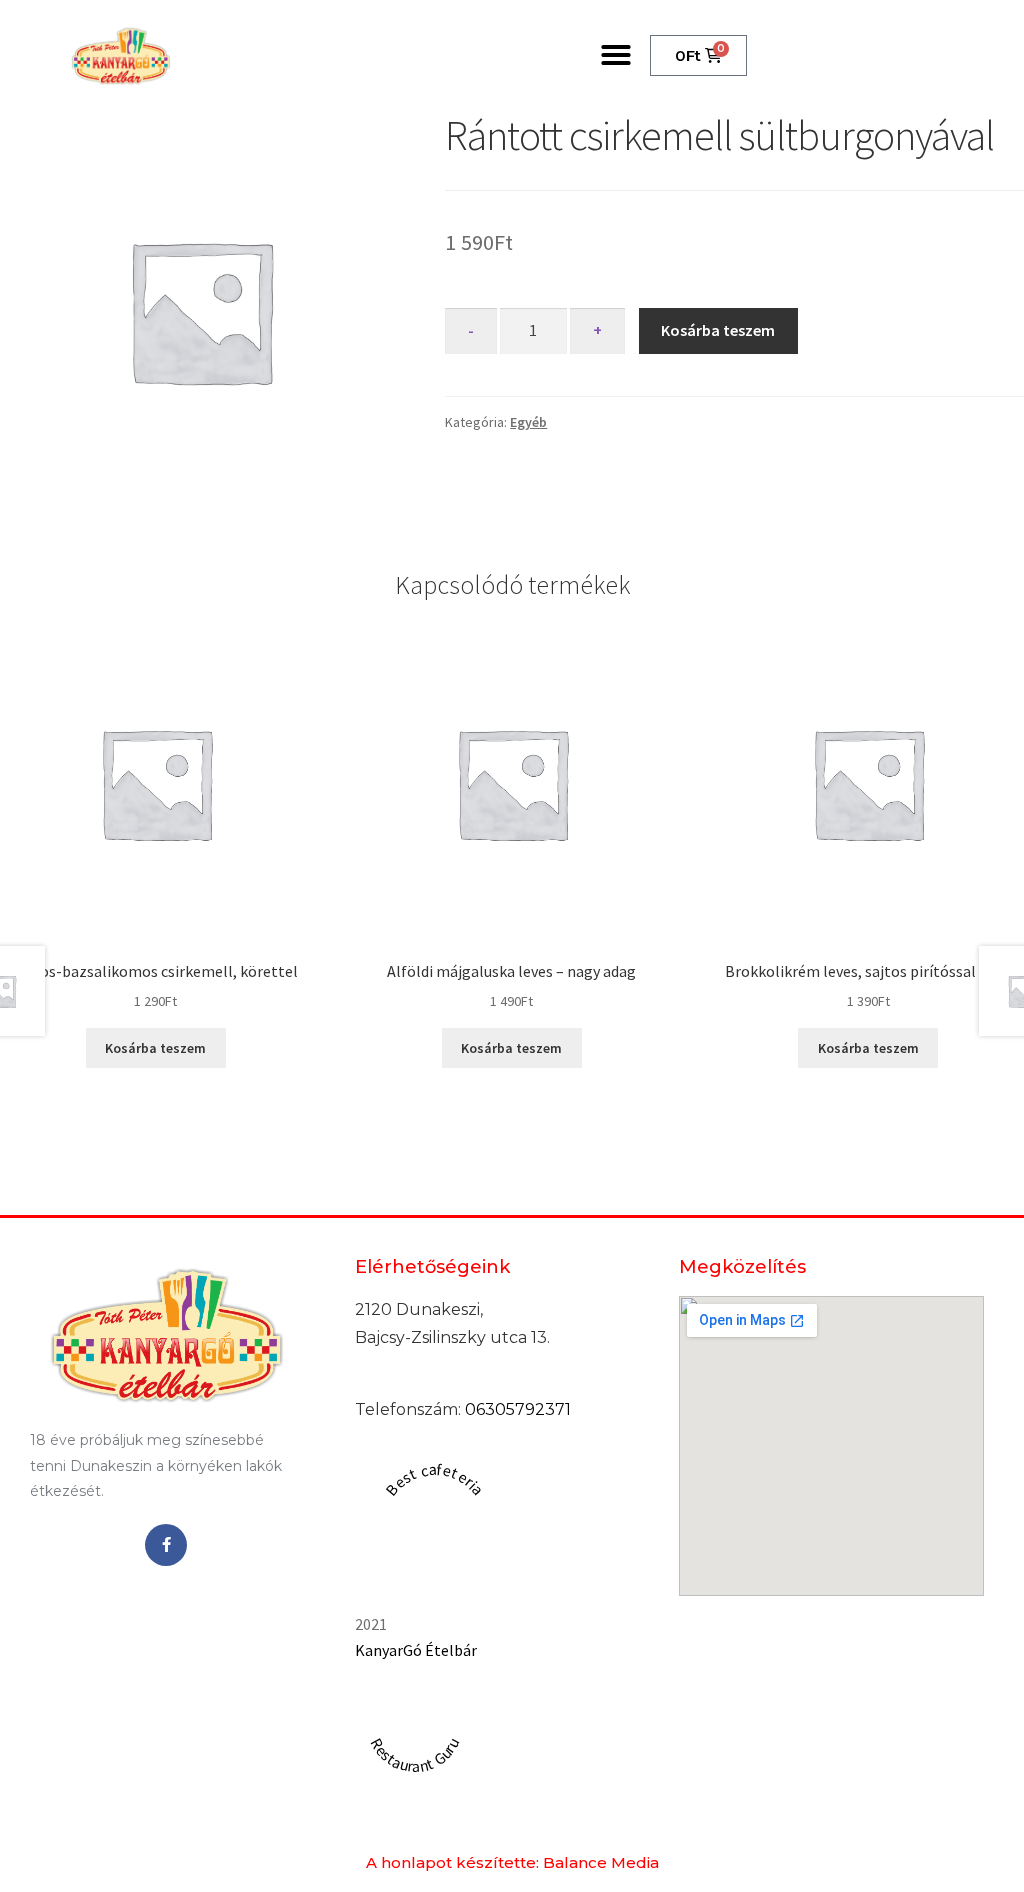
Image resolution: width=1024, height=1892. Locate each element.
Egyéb (528, 422)
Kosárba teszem (718, 330)
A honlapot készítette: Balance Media (512, 1862)
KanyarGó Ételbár (416, 1650)
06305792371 (518, 1409)
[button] (616, 55)
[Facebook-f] (166, 1545)
